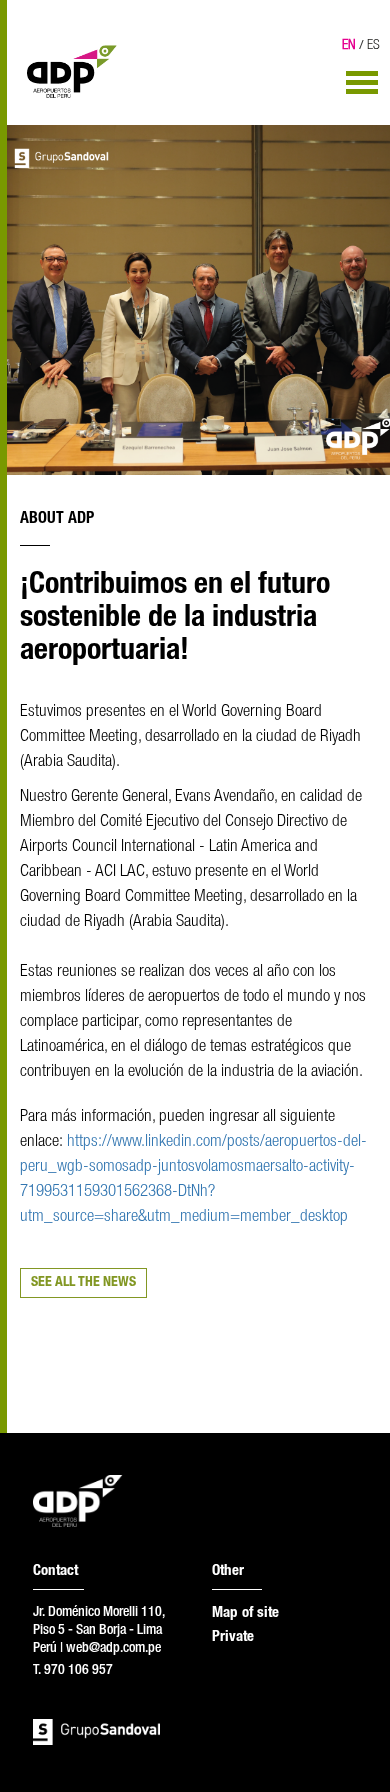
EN (349, 46)
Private (233, 1637)
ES (373, 46)
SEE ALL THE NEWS (83, 1283)
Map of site (245, 1613)
